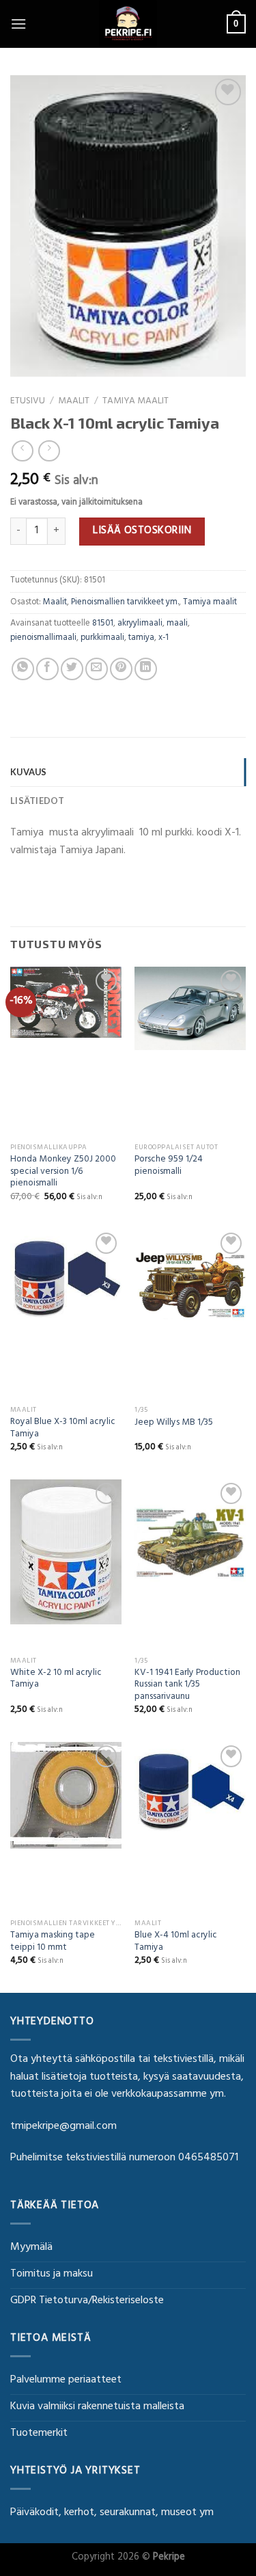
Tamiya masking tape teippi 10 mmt (53, 1943)
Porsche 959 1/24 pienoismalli (169, 1167)
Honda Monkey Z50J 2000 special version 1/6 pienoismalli (63, 1173)
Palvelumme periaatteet (66, 2380)
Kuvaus (29, 772)
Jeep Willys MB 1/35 (174, 1424)
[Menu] (18, 24)
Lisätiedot (38, 801)
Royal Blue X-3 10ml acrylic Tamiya (63, 1429)
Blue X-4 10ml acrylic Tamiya (176, 1943)
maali (177, 624)
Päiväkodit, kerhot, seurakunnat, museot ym (112, 2513)
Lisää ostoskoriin (142, 531)
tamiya (141, 639)
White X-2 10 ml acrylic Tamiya (56, 1680)
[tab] (128, 772)
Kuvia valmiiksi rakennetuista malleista (97, 2407)
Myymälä (31, 2248)
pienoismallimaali (43, 639)
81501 (103, 624)
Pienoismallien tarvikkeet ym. (125, 603)
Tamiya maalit (136, 402)
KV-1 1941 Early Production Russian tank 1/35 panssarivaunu (187, 1686)
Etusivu (28, 402)
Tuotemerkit (39, 2434)
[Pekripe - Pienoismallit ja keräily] (128, 24)
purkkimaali (102, 639)
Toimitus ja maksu (52, 2275)
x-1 (163, 639)
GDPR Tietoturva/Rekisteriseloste (87, 2301)
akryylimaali (140, 624)
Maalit (74, 402)
